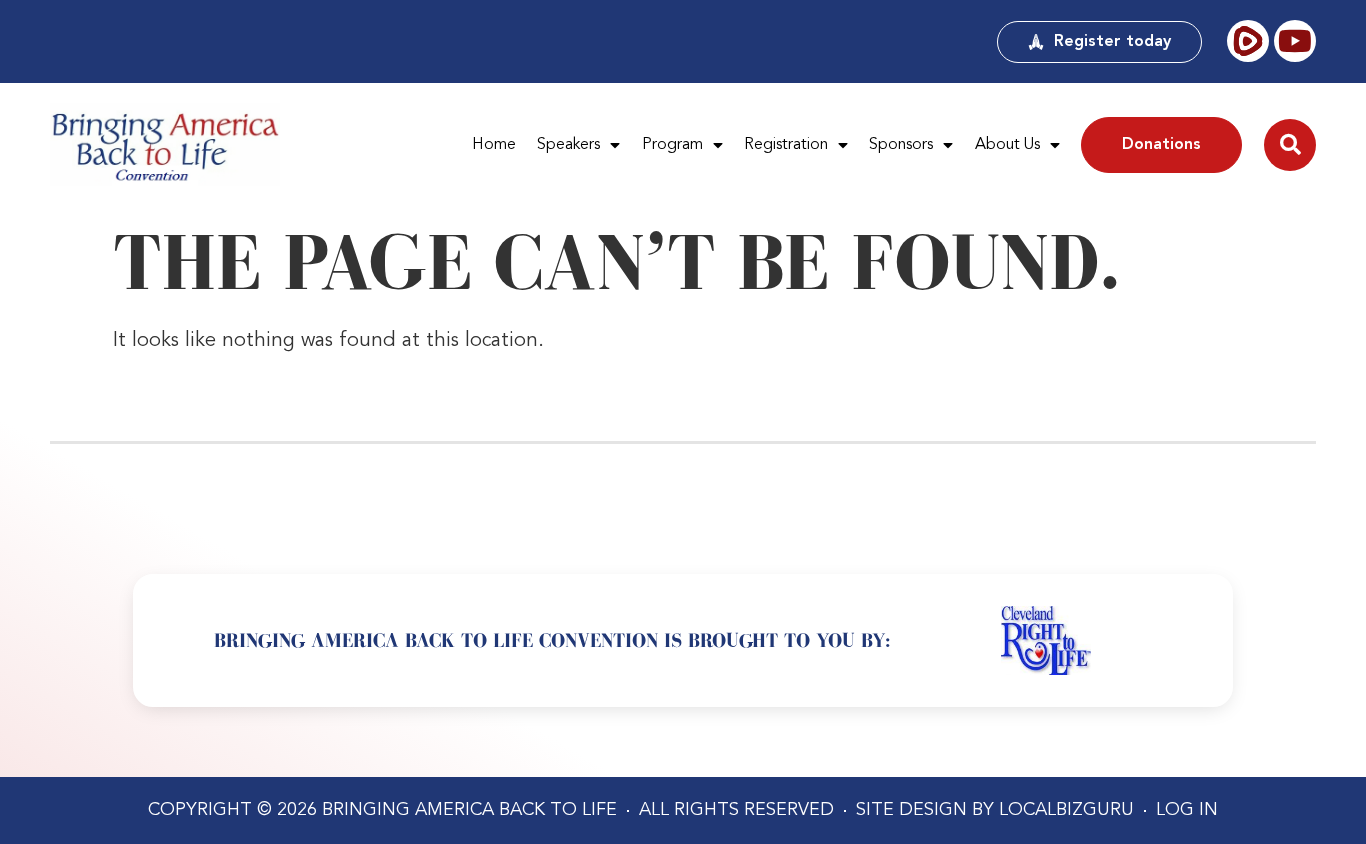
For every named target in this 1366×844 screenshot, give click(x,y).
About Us (1007, 145)
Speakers (568, 145)
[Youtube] (1295, 41)
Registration (786, 145)
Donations (1161, 145)
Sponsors (901, 145)
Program (672, 145)
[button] (1290, 145)
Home (494, 145)
